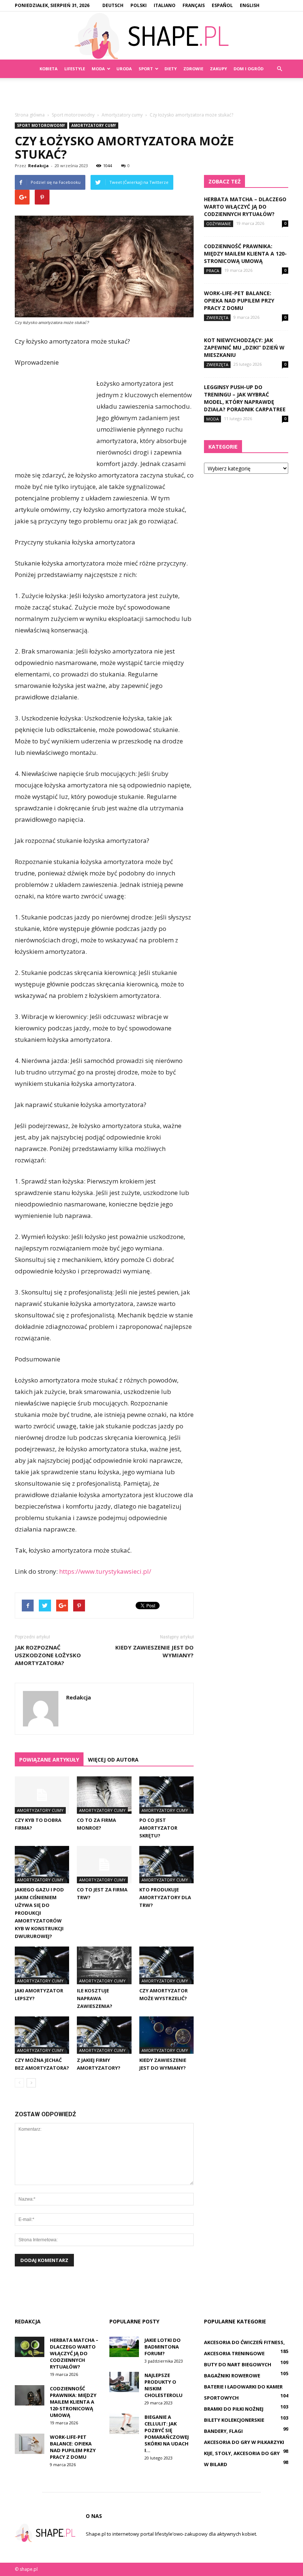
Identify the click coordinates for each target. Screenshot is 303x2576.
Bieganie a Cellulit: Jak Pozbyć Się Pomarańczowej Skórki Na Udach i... (167, 2434)
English (250, 5)
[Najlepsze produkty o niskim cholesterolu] (124, 2382)
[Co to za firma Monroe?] (104, 1795)
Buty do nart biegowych (238, 2364)
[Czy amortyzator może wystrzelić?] (166, 1965)
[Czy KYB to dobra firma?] (42, 1795)
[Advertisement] (151, 94)
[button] (279, 69)
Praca (213, 271)
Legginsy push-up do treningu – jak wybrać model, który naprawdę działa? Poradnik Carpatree (245, 398)
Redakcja (38, 166)
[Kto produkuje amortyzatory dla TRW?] (166, 1865)
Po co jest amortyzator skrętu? (158, 1828)
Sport (146, 69)
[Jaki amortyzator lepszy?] (42, 1965)
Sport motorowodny (41, 125)
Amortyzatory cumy (94, 125)
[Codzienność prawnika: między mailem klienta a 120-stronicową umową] (30, 2395)
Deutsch (113, 5)
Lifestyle (75, 69)
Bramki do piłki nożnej (234, 2409)
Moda (98, 69)
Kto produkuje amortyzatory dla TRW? (165, 1897)
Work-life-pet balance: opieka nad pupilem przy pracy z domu (239, 301)
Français (194, 5)
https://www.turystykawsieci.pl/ (105, 1571)
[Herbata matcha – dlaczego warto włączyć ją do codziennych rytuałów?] (30, 2347)
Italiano (165, 5)
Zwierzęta (217, 318)
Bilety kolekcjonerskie (234, 2420)
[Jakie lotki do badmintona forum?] (124, 2347)
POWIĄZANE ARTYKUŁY (49, 1760)
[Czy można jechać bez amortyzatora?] (42, 2035)
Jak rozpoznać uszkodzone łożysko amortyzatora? (48, 1655)
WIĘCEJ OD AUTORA (113, 1760)
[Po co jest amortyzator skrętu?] (166, 1795)
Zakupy (218, 69)
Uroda (124, 69)
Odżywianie (219, 224)
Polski (139, 5)
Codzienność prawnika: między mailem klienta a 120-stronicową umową (245, 254)
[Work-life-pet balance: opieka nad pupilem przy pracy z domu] (30, 2444)
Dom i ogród (248, 69)
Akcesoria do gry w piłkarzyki (244, 2442)
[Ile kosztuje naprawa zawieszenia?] (104, 1965)
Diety (171, 69)
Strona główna (30, 115)
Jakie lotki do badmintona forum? (163, 2347)
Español (222, 5)
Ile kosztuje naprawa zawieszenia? (95, 1998)
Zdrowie (193, 69)
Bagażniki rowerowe (232, 2376)
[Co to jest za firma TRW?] (104, 1865)
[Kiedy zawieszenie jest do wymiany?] (166, 2035)
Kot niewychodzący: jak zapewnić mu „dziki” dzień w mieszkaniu (244, 347)
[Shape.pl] (151, 36)
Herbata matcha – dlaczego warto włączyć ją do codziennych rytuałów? (245, 207)
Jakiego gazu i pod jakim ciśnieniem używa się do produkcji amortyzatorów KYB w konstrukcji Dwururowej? (39, 1913)
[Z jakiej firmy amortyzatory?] (104, 2035)
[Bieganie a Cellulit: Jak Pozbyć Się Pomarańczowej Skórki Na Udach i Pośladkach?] (124, 2424)
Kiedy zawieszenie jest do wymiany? (154, 1651)
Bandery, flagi (223, 2431)
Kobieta (49, 69)
